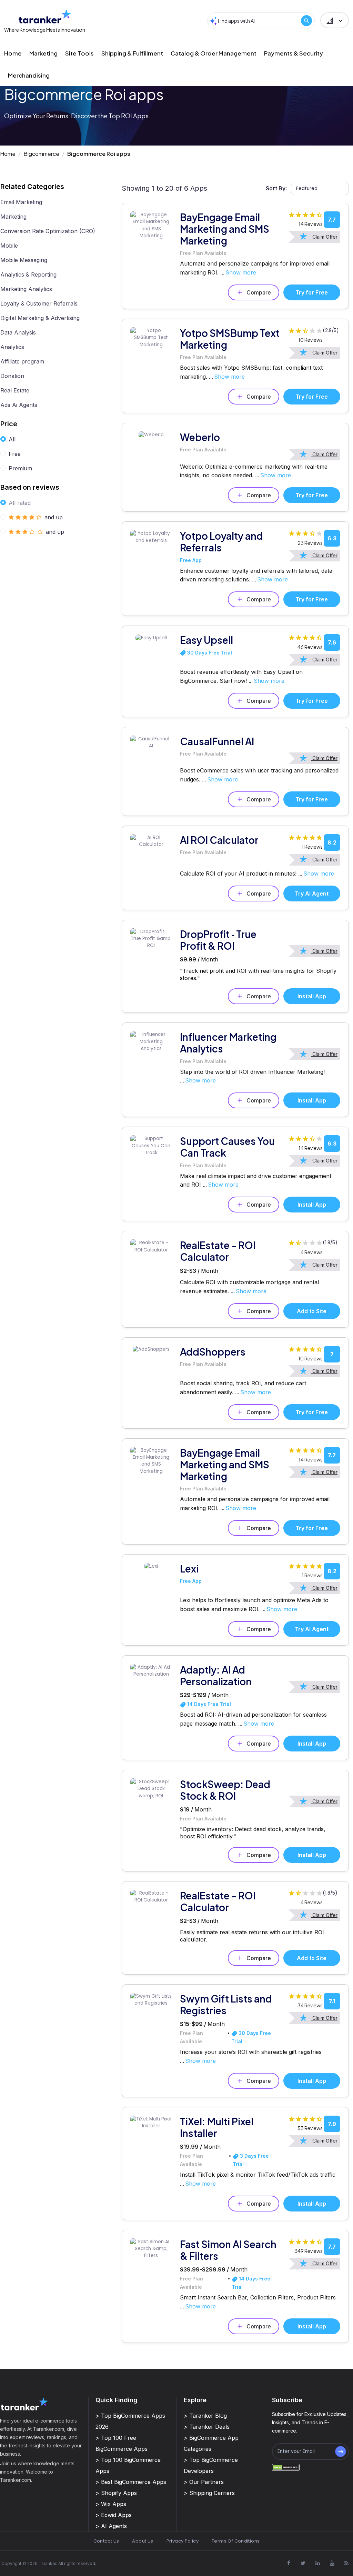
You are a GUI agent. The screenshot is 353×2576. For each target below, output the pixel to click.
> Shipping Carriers (209, 2493)
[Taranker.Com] (45, 16)
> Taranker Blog (205, 2416)
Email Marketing (21, 202)
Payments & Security (294, 53)
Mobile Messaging (24, 260)
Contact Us (106, 2541)
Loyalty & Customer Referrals (39, 303)
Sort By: (276, 188)
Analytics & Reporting (28, 274)
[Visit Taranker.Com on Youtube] (332, 2563)
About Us (143, 2541)
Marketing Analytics (26, 289)
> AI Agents (111, 2526)
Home (13, 53)
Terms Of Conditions (236, 2541)
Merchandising (29, 75)
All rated (20, 503)
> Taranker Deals (207, 2427)
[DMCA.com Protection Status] (286, 2467)
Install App (312, 996)
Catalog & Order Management (214, 53)
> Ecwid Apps (114, 2515)
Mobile (9, 246)
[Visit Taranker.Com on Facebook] (289, 2563)
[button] (335, 20)
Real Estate (15, 390)
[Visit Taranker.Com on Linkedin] (317, 2563)
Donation (12, 376)
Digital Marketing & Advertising (40, 318)
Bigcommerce (41, 154)
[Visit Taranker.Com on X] (303, 2563)
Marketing (43, 53)
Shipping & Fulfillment (132, 53)
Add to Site (312, 1311)
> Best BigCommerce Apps (131, 2482)
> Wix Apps (111, 2504)
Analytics (12, 347)
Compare (259, 292)
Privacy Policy (183, 2541)
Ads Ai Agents (19, 405)
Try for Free (312, 292)
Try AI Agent (312, 893)
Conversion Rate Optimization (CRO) (48, 231)
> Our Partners (204, 2482)
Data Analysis (18, 332)
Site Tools (79, 53)
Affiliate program (22, 361)
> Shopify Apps (116, 2493)
